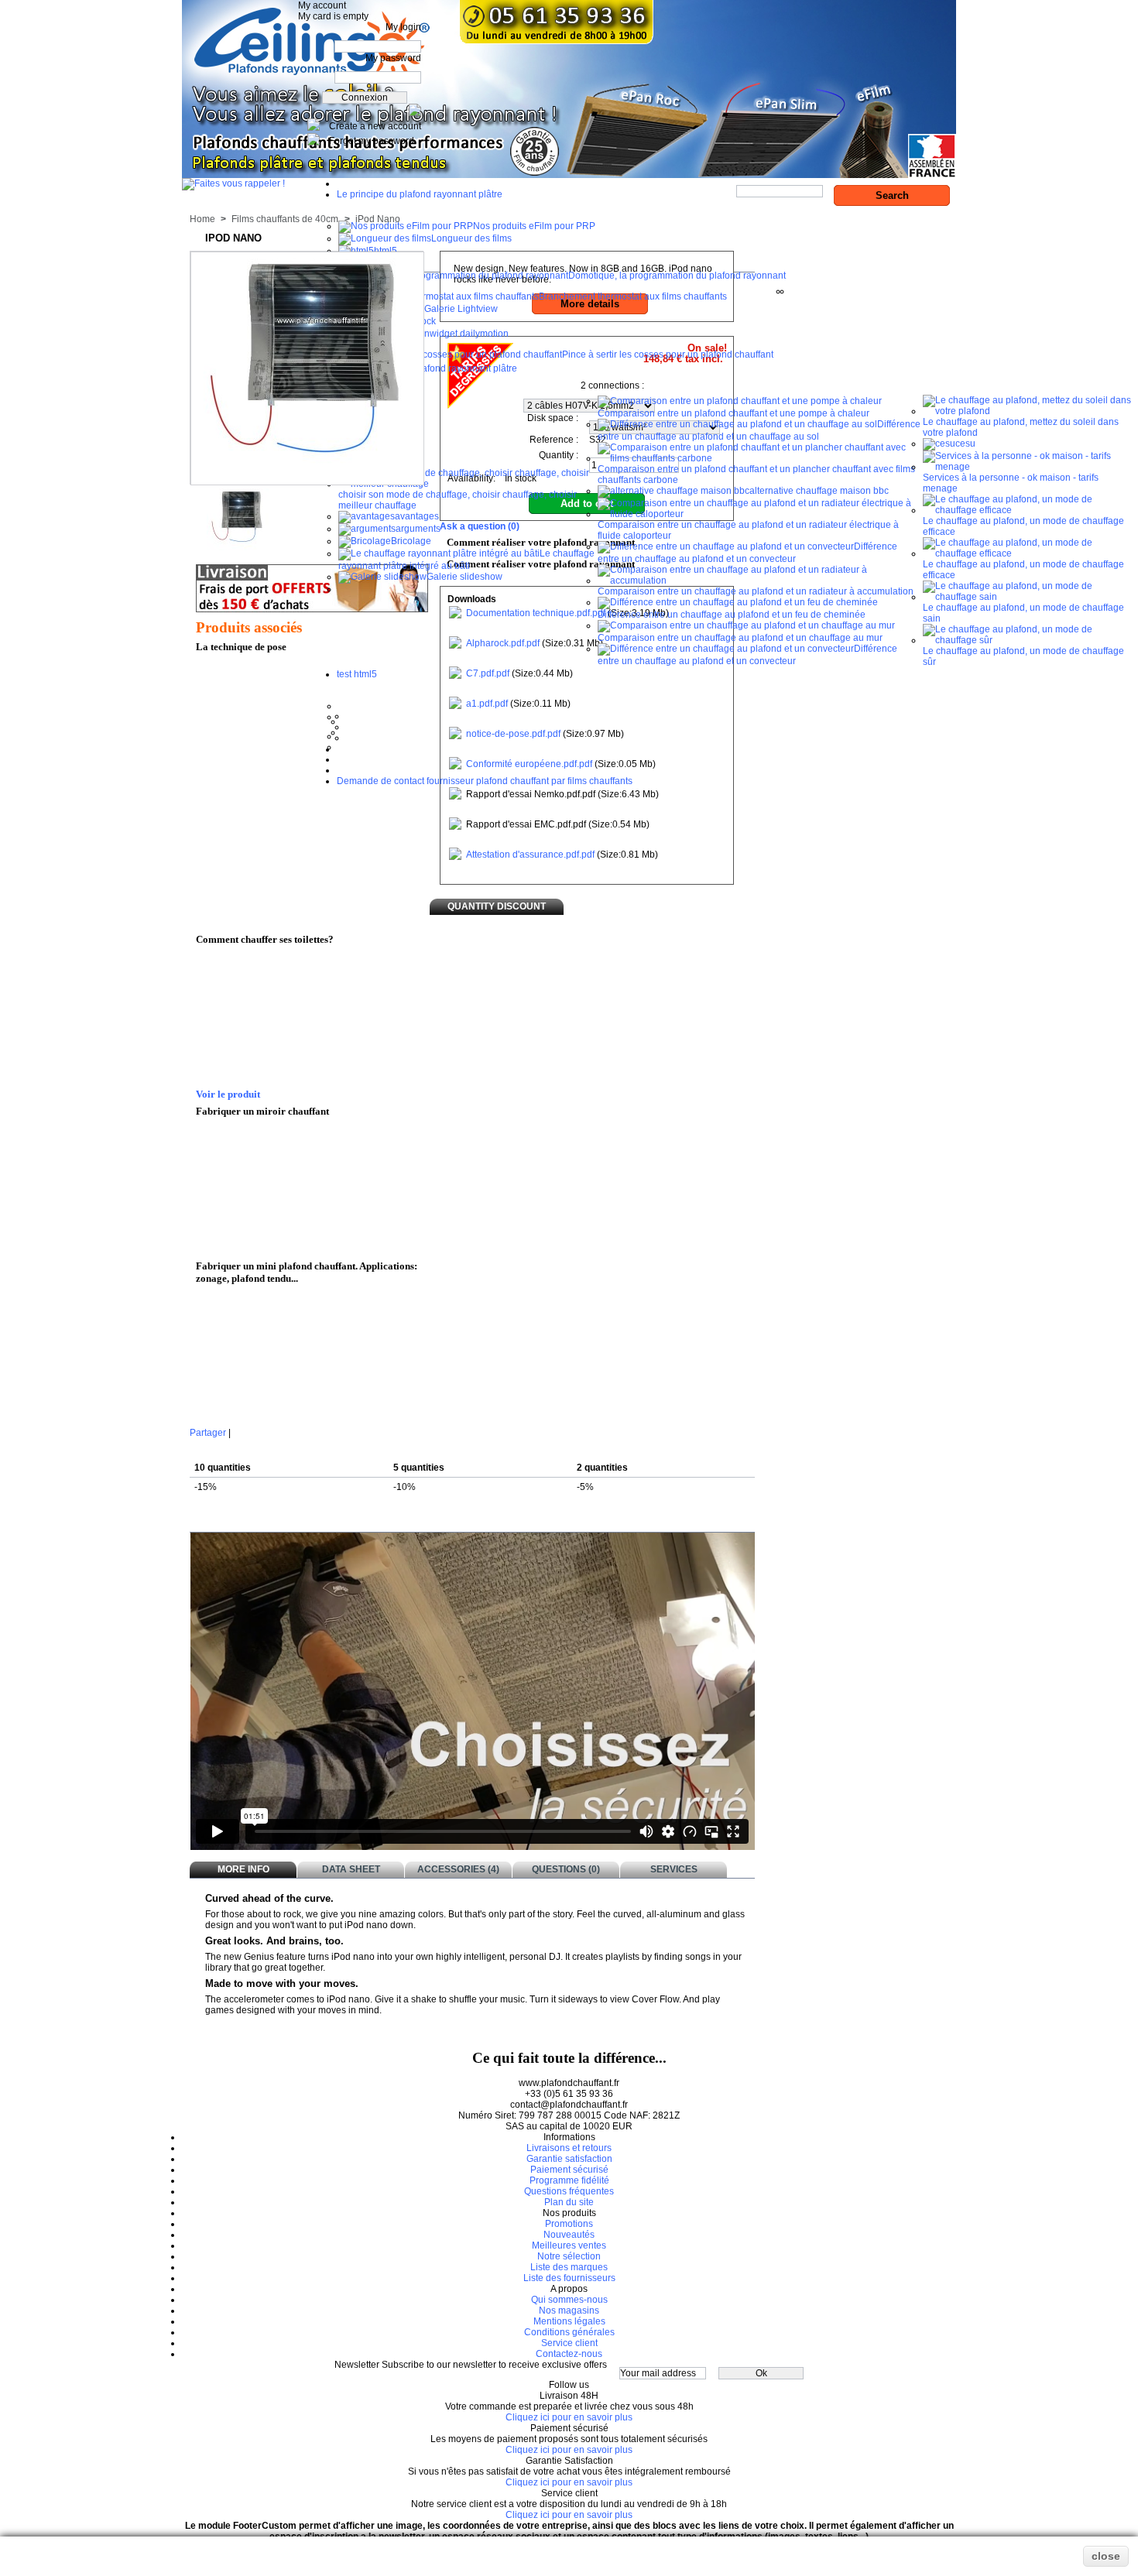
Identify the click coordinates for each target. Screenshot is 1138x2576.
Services (674, 1869)
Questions (566, 1869)
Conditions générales (569, 2332)
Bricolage (411, 541)
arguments (418, 529)
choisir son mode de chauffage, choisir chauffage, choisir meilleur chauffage (458, 500)
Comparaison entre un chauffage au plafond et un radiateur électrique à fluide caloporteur (748, 530)
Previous (200, 515)
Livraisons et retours (569, 2148)
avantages (417, 516)
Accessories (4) (458, 1869)
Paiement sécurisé (569, 2170)
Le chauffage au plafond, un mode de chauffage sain (1023, 613)
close (1106, 2556)
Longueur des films (471, 238)
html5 (386, 251)
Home (202, 219)
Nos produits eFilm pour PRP (534, 226)
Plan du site (569, 2202)
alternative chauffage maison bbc (819, 491)
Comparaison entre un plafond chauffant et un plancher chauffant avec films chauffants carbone (756, 474)
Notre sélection (569, 2256)
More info (243, 1869)
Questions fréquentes (569, 2191)
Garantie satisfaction (569, 2159)
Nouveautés (569, 2235)
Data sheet (351, 1869)
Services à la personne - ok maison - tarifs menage (1011, 483)
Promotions (569, 2224)
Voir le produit (228, 1094)
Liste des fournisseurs (569, 2278)
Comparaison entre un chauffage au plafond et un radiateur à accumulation (756, 591)
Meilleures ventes (569, 2245)
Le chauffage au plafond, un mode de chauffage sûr (1023, 656)
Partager (208, 1433)
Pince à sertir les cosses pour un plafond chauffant (668, 355)
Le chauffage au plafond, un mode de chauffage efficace (1023, 526)
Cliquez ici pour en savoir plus (569, 2417)
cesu (965, 444)
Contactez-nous (569, 2354)
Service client (569, 2343)
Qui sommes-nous (569, 2300)
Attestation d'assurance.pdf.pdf (530, 855)
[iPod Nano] (238, 547)
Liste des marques (569, 2267)
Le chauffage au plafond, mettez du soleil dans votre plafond (1021, 427)
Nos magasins (569, 2311)
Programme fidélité (569, 2180)
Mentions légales (569, 2321)
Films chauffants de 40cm (285, 219)
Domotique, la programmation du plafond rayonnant (677, 276)
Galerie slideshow (464, 577)
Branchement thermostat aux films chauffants (633, 296)
